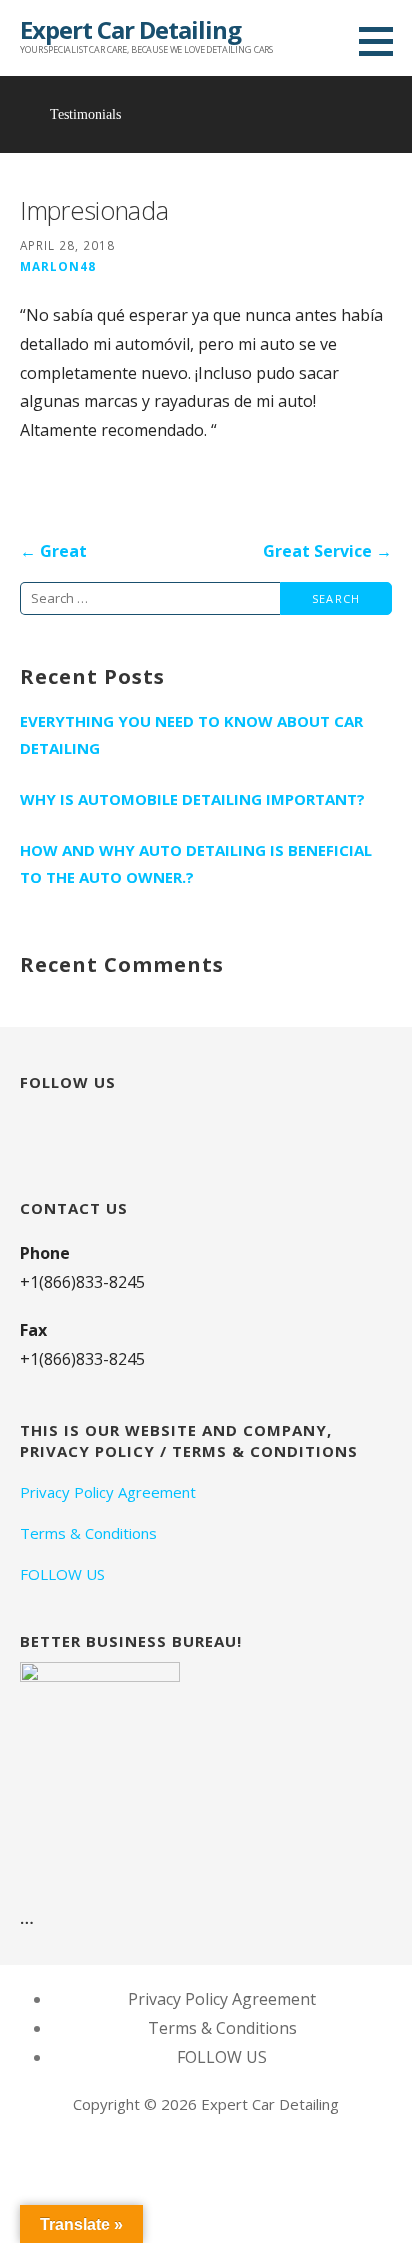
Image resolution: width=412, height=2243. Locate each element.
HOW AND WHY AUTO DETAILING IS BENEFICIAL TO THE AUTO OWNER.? (196, 863)
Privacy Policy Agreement (108, 1492)
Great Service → (327, 551)
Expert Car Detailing (130, 29)
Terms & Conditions (88, 1533)
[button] (383, 41)
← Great (53, 551)
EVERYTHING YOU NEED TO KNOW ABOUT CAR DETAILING (191, 734)
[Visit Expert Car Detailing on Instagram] (31, 1126)
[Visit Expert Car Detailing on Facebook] (66, 1126)
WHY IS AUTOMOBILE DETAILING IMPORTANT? (192, 799)
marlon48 (58, 266)
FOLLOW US (62, 1574)
